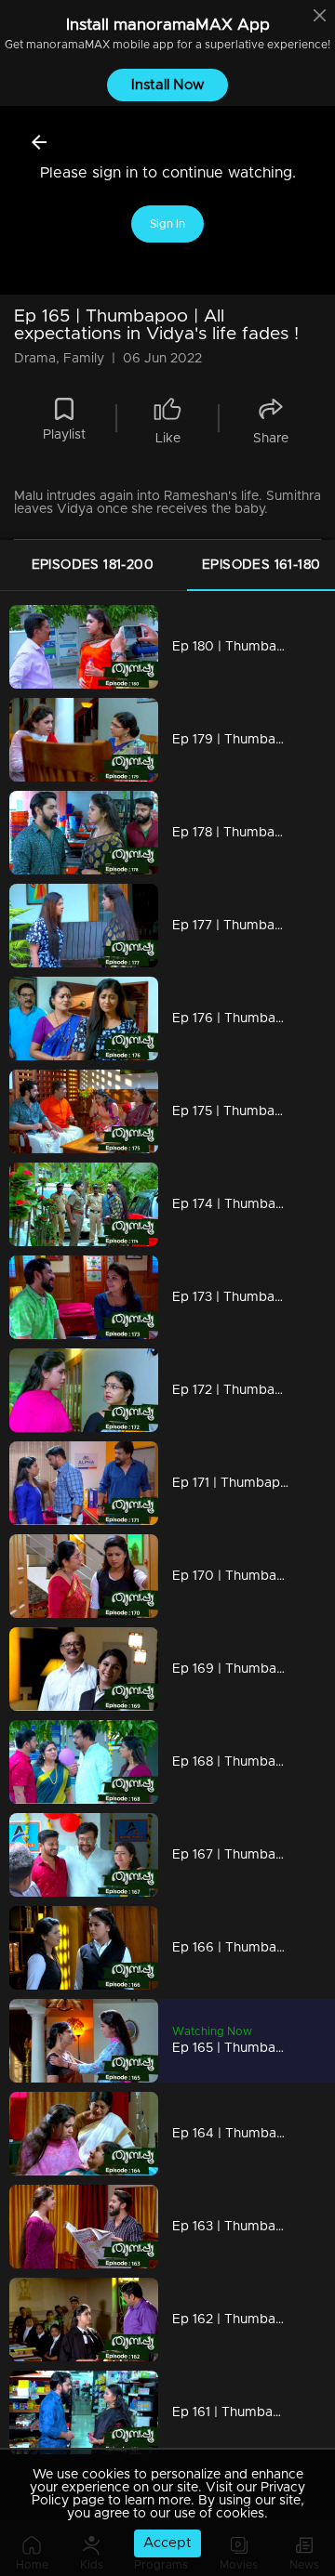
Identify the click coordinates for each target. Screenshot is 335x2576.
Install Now (168, 85)
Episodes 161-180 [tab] (261, 565)
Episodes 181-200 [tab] (93, 565)
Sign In (167, 224)
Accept (167, 2543)
